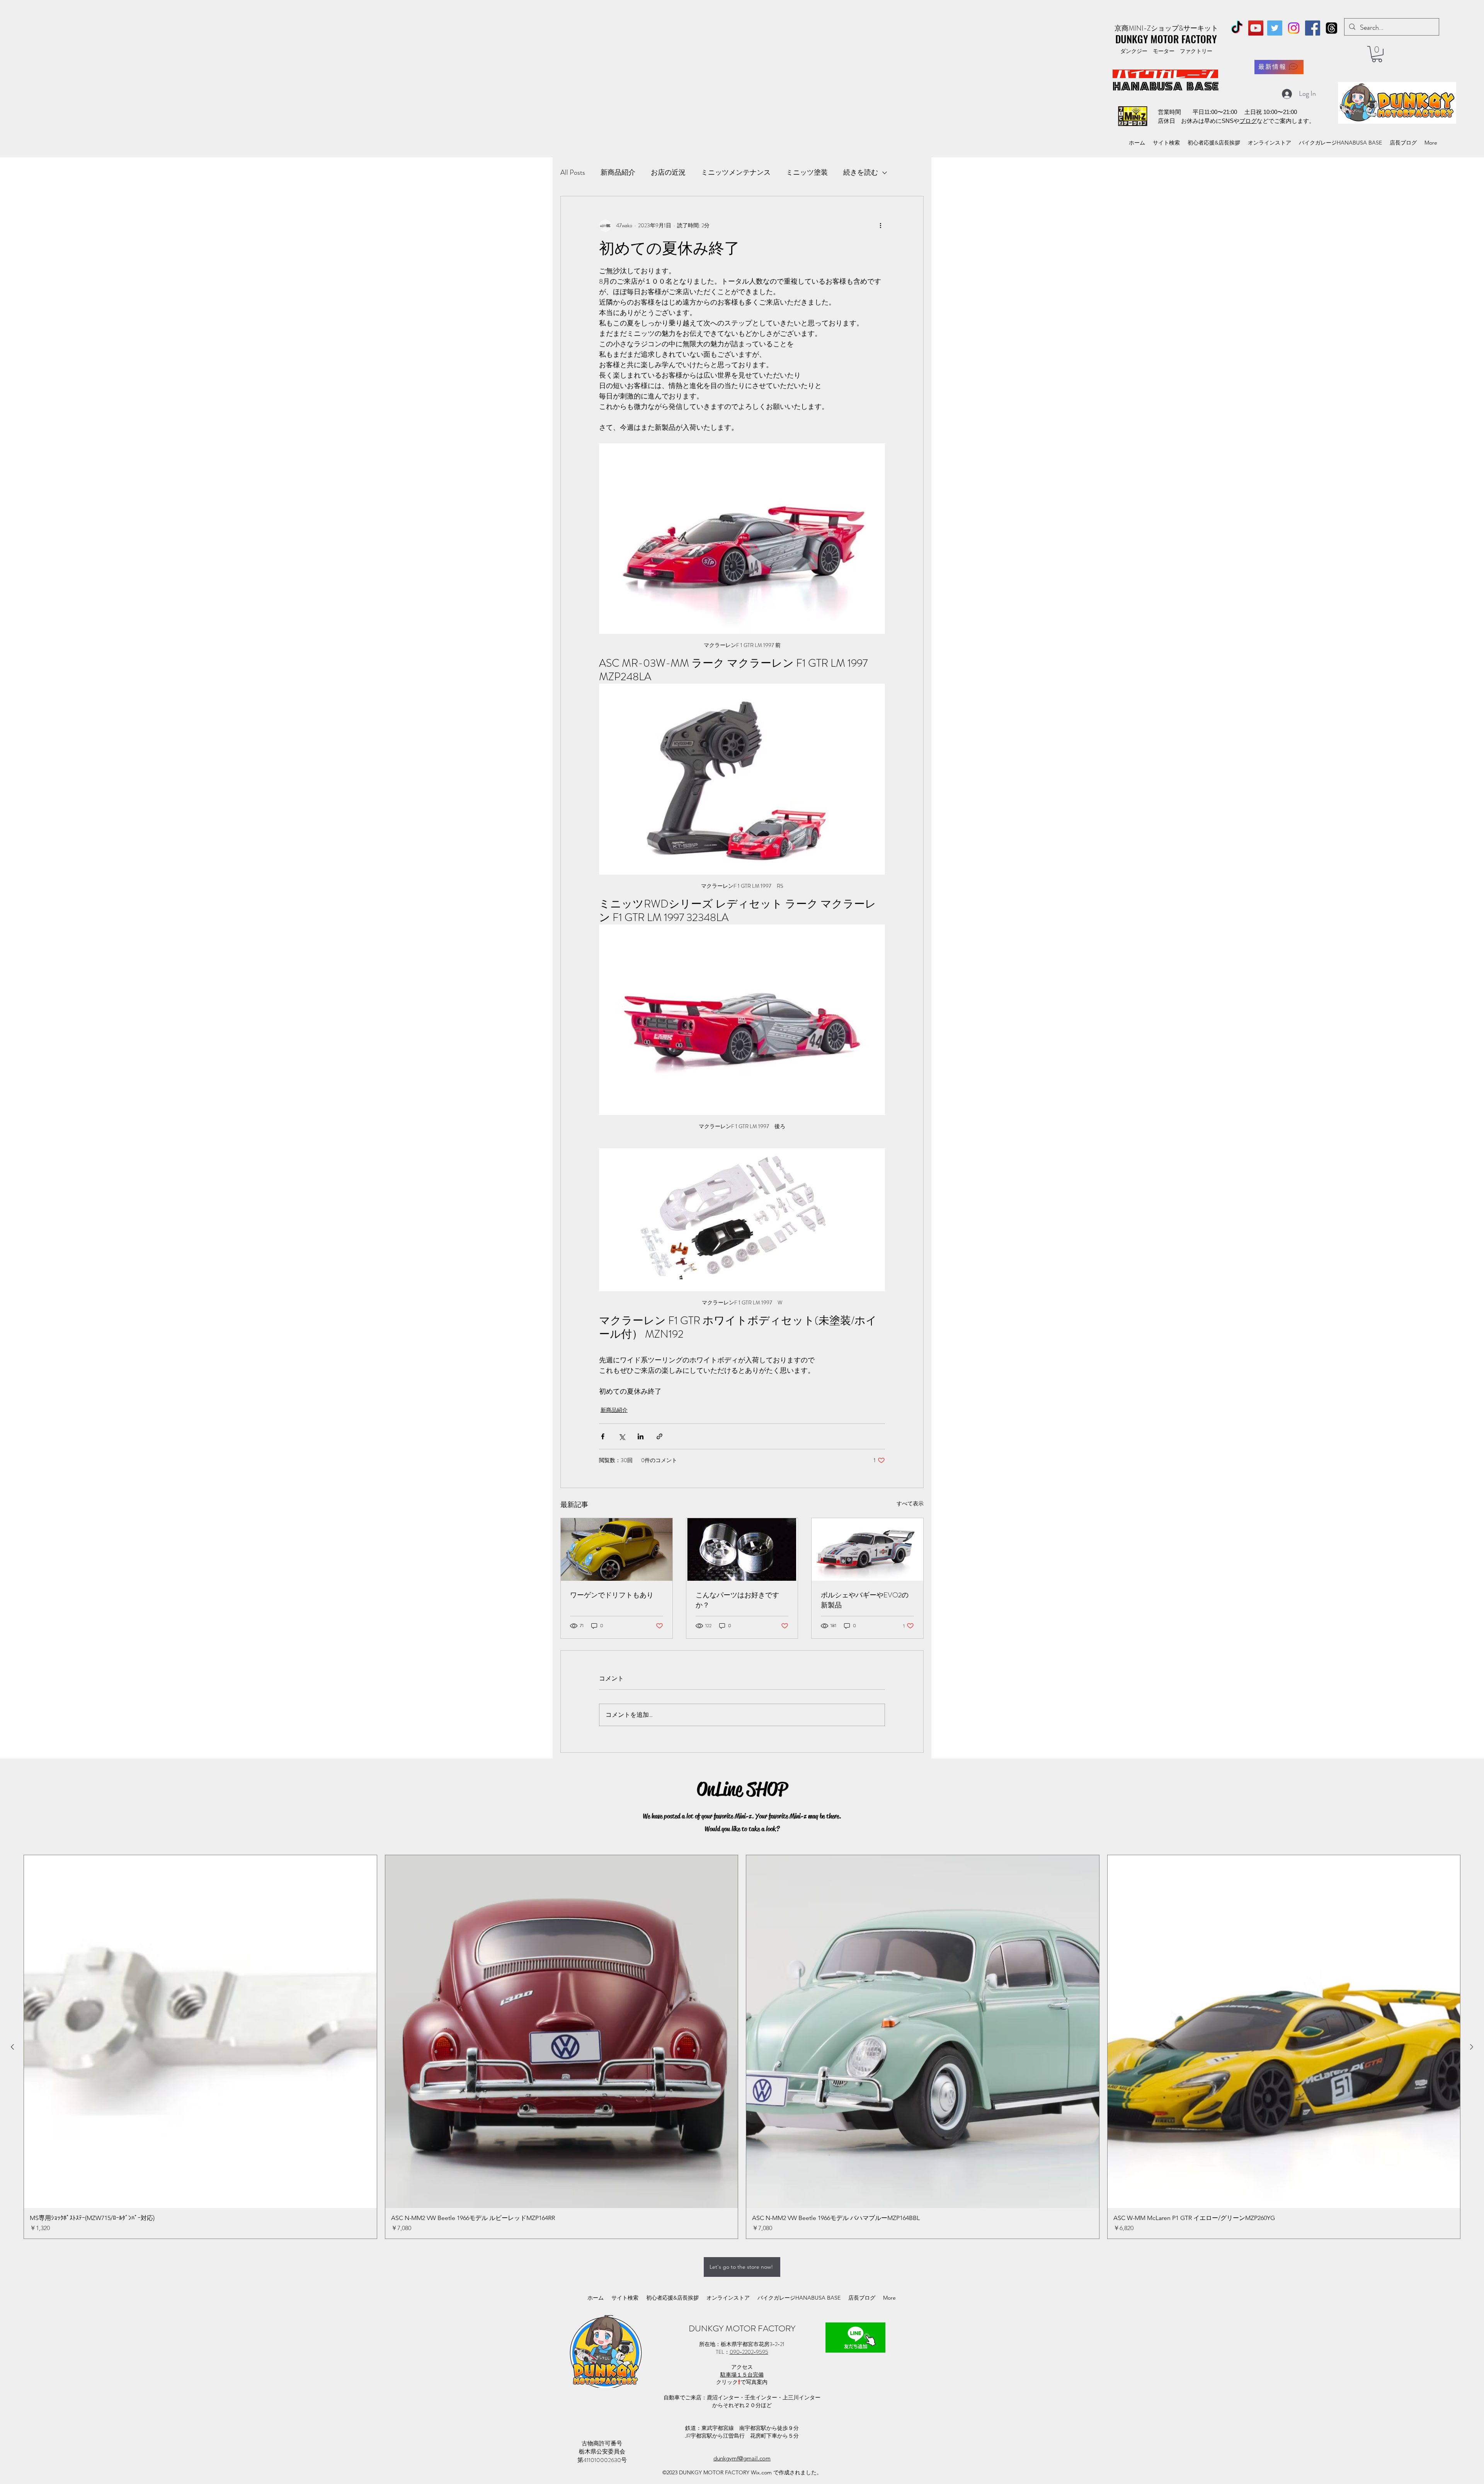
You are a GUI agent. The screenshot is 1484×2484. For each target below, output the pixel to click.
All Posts (573, 172)
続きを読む (861, 172)
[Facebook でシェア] (603, 1436)
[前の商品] (12, 2047)
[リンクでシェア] (659, 1436)
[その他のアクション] (880, 226)
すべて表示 (910, 1503)
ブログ (1248, 121)
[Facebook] (1313, 28)
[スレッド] (1332, 28)
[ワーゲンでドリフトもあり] (617, 1549)
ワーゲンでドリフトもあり (612, 1595)
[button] (1377, 54)
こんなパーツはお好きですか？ (737, 1600)
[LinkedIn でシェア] (641, 1436)
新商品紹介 (618, 172)
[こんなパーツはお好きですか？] (742, 1549)
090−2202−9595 (749, 2352)
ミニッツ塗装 (807, 172)
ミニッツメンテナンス (736, 172)
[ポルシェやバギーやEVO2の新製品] (867, 1549)
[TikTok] (1237, 28)
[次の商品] (1472, 2047)
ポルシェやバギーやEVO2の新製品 (865, 1600)
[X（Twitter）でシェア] (622, 1436)
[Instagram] (1294, 28)
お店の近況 (668, 172)
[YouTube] (1256, 28)
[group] (742, 2047)
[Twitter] (1275, 28)
